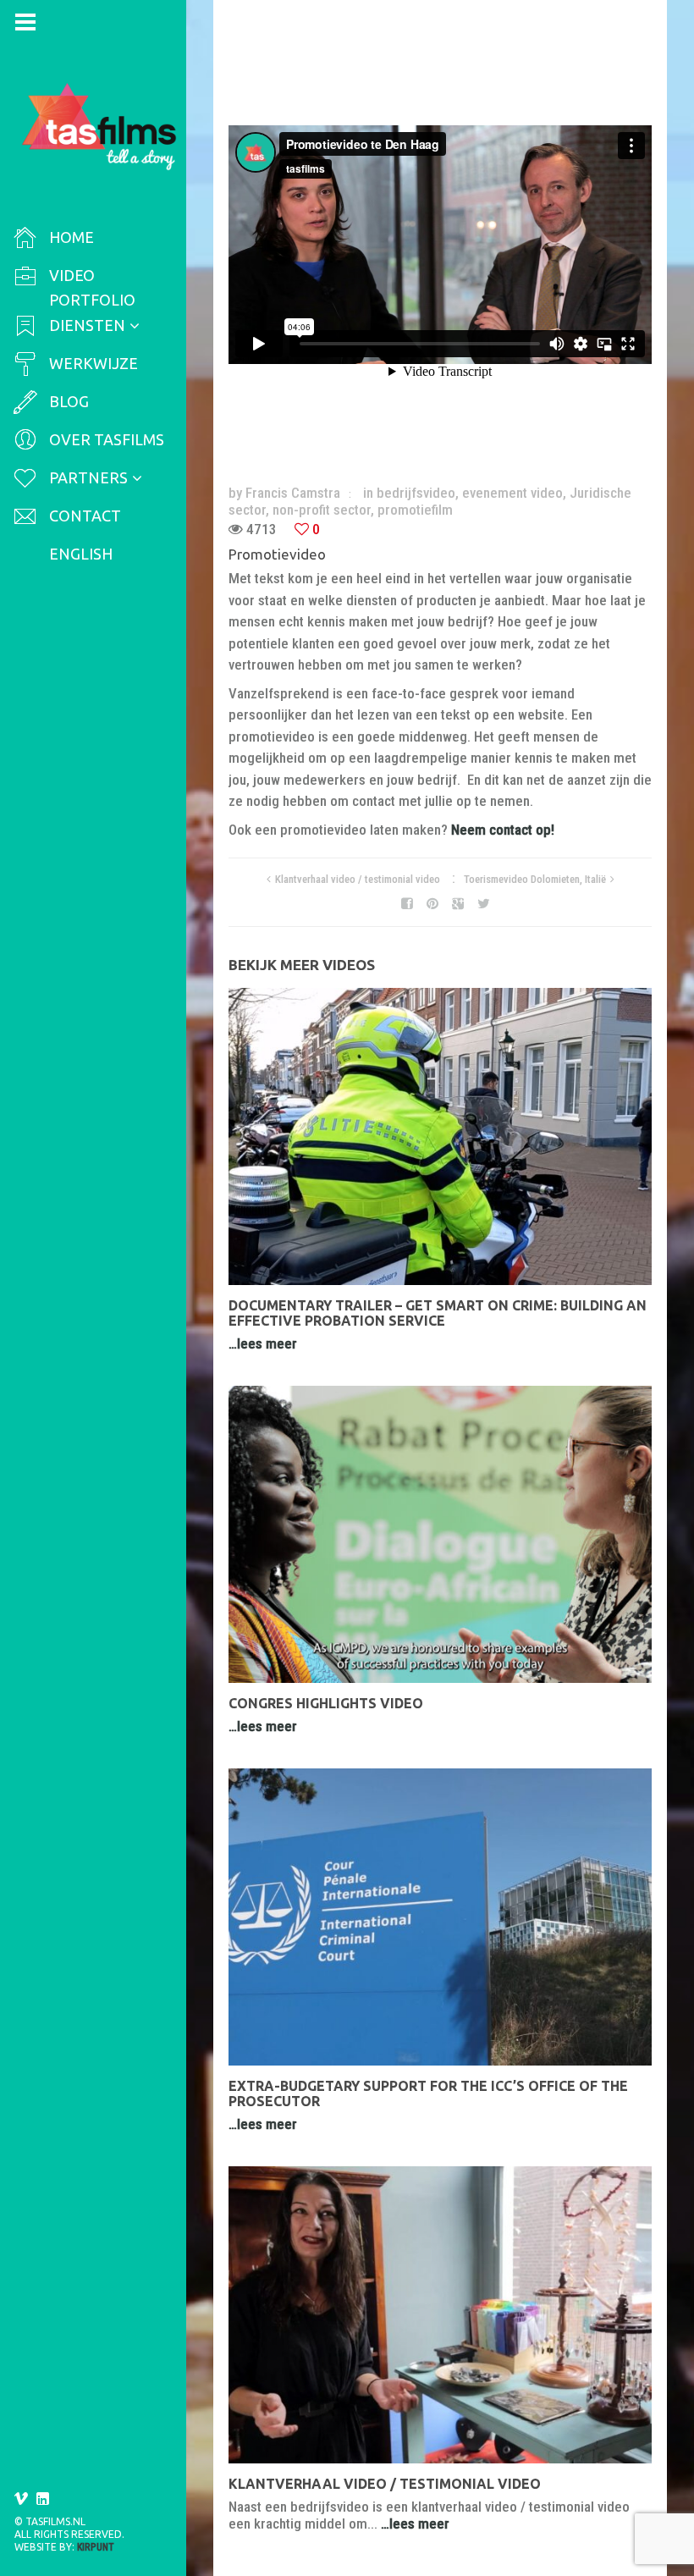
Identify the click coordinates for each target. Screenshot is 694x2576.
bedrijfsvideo (416, 493)
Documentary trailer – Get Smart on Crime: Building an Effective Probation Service (438, 1313)
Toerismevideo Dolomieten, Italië (535, 879)
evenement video (512, 493)
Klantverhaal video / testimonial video (358, 879)
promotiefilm (415, 510)
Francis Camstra (293, 493)
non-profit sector (322, 510)
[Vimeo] (21, 2499)
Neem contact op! (503, 830)
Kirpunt (96, 2547)
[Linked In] (43, 2499)
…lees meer (263, 1343)
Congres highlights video (326, 1703)
